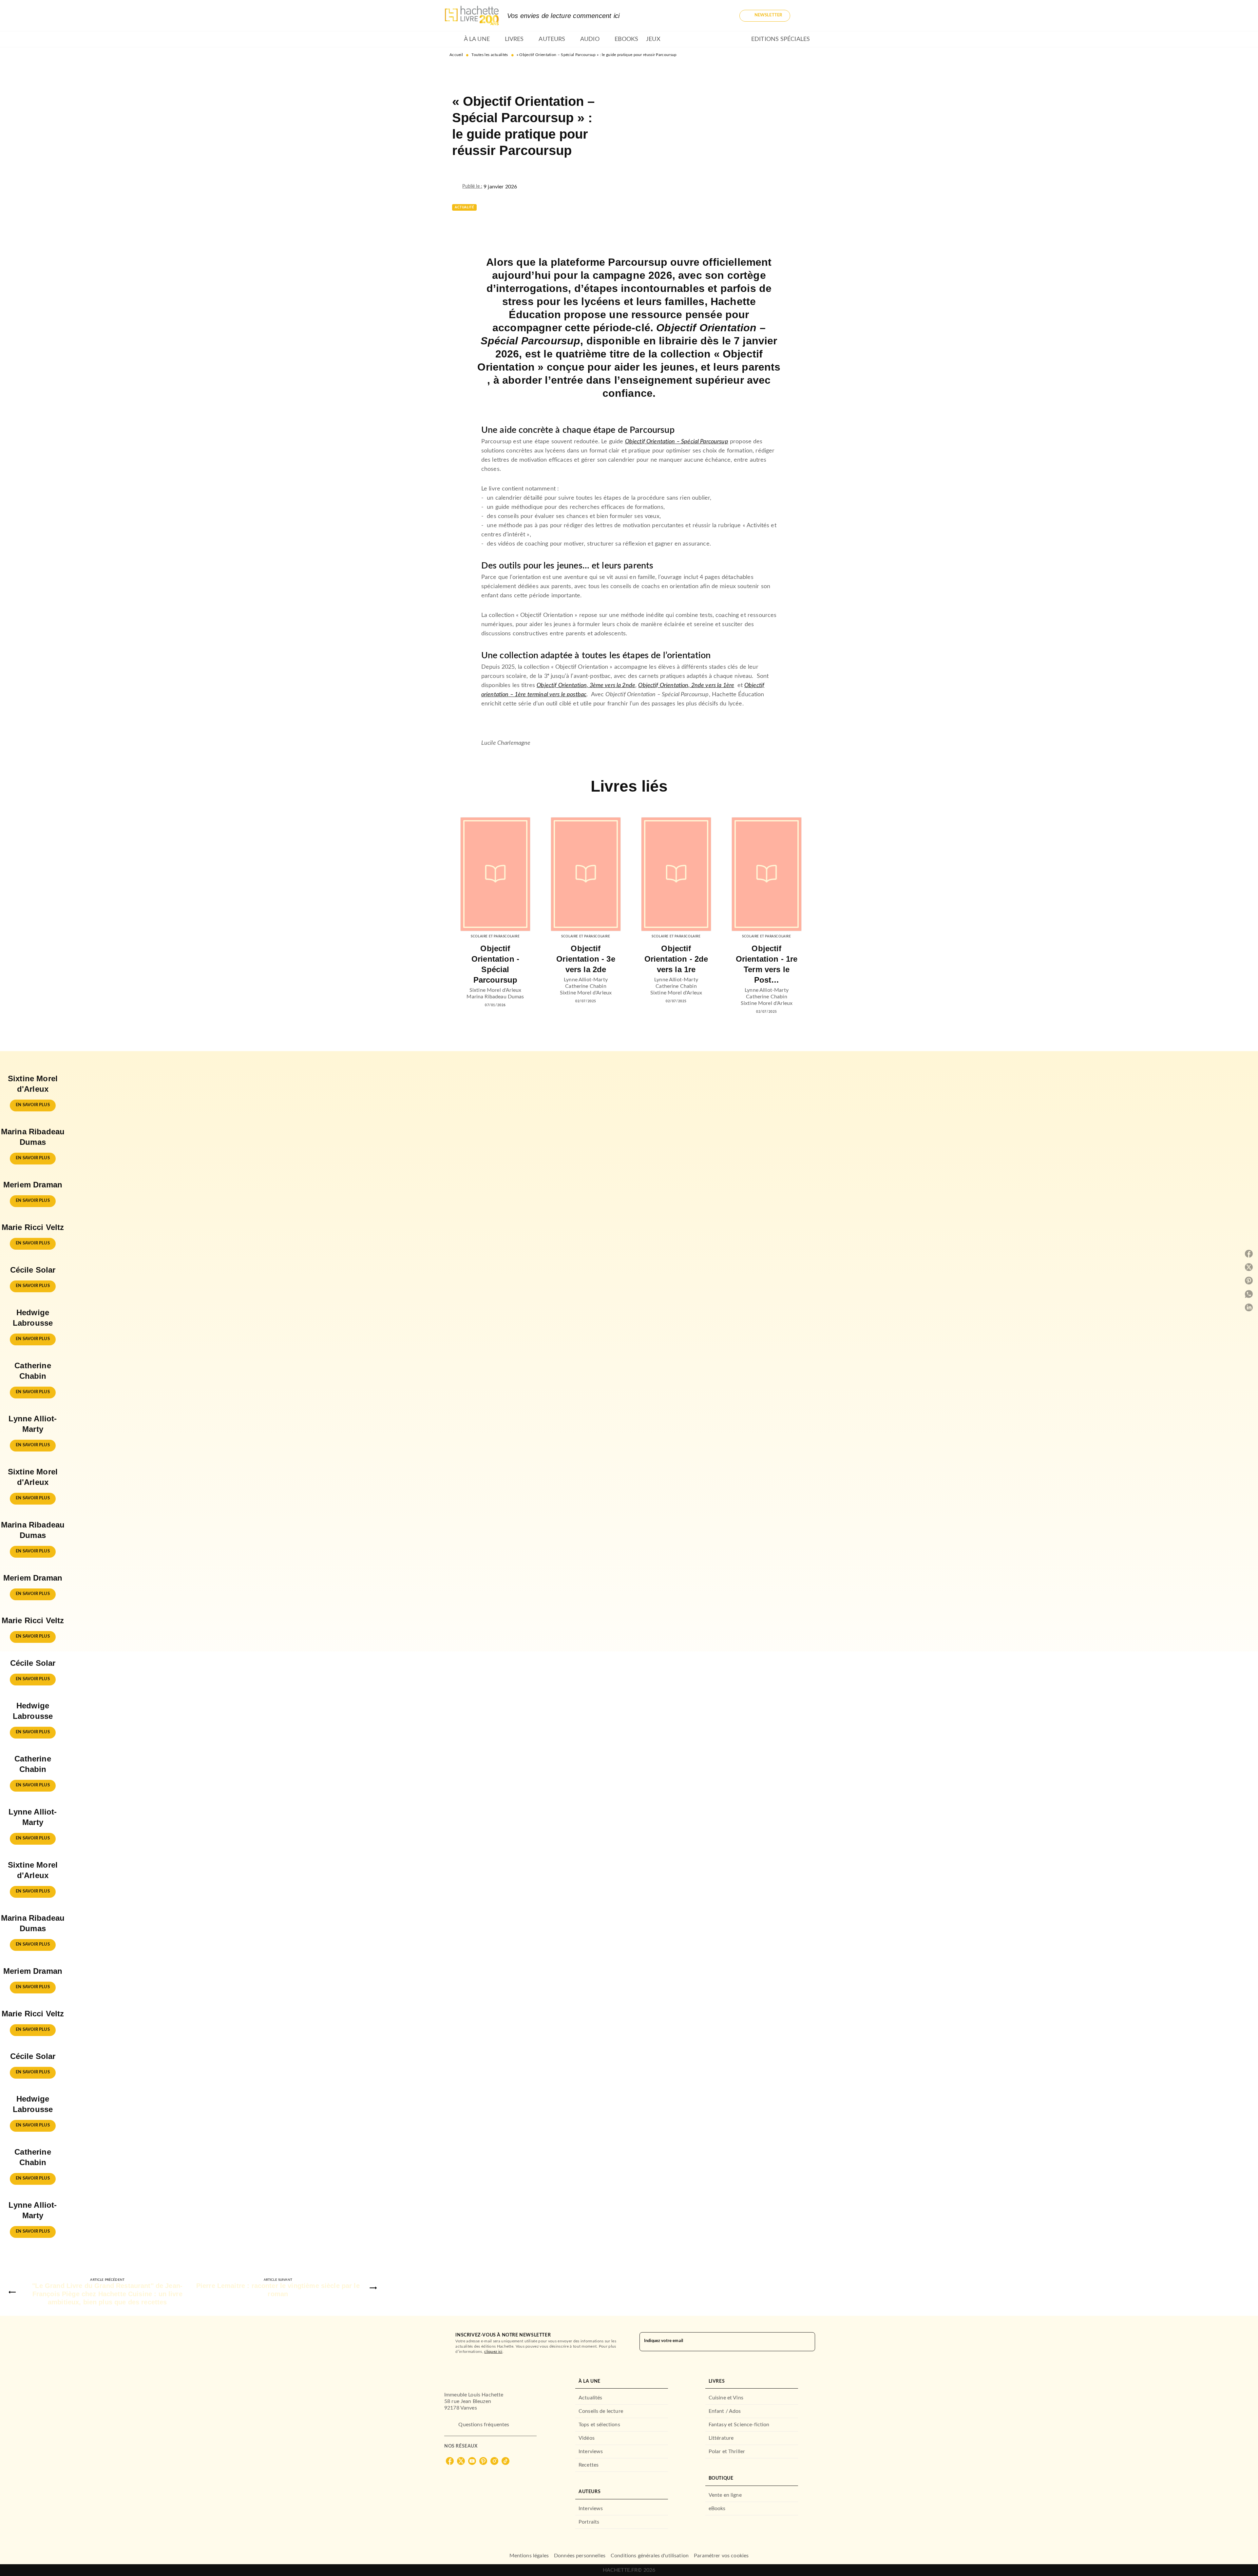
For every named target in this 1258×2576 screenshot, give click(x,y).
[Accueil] (472, 16)
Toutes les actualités (490, 55)
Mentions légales (529, 2556)
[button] (765, 16)
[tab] (452, 39)
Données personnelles (580, 2556)
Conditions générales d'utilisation (650, 2556)
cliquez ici (493, 2352)
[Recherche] (806, 16)
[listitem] (450, 2461)
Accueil (456, 55)
